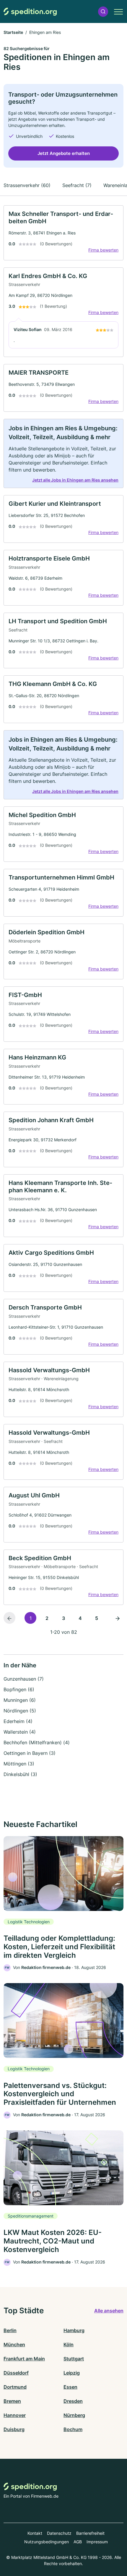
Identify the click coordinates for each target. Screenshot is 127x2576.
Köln (69, 2344)
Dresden (73, 2401)
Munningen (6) (20, 1700)
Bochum (73, 2429)
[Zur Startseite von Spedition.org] (30, 12)
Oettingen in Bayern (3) (30, 1753)
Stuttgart (74, 2359)
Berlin (10, 2330)
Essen (70, 2387)
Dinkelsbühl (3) (20, 1774)
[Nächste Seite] (118, 1618)
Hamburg (74, 2330)
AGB (78, 2542)
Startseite (13, 32)
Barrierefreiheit (90, 2533)
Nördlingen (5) (20, 1711)
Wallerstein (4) (20, 1732)
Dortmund (15, 2387)
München (14, 2344)
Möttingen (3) (19, 1764)
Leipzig (72, 2373)
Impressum (97, 2542)
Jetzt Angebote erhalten (64, 153)
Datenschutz (59, 2533)
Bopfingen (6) (19, 1689)
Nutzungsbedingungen (47, 2542)
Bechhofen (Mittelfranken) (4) (37, 1742)
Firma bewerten (103, 250)
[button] (103, 12)
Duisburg (14, 2429)
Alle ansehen (109, 2311)
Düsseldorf (16, 2373)
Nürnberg (74, 2415)
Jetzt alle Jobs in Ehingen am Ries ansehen (75, 480)
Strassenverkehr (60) (27, 185)
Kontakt (35, 2533)
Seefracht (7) (77, 185)
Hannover (15, 2415)
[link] (63, 233)
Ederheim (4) (18, 1721)
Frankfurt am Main (24, 2359)
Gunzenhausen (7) (24, 1679)
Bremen (12, 2401)
